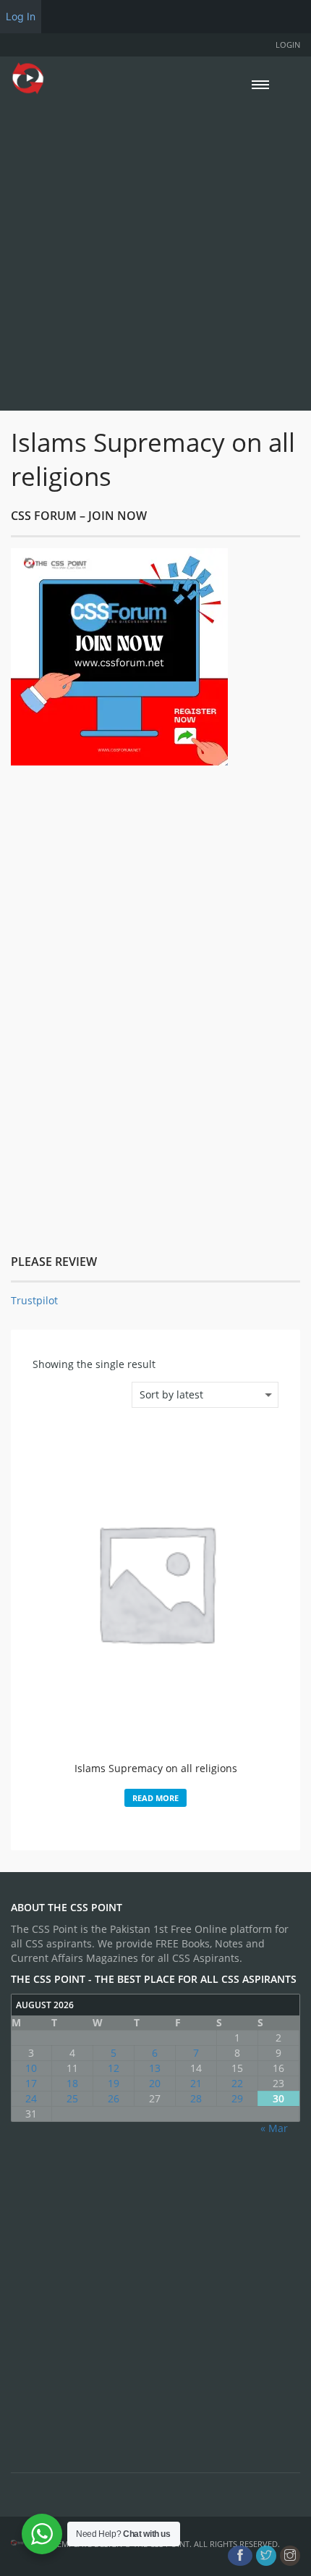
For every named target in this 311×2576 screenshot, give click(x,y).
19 (114, 2083)
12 (114, 2068)
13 (155, 2068)
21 (196, 2083)
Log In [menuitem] (21, 16)
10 (31, 2068)
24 (31, 2098)
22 (237, 2083)
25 (72, 2098)
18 (72, 2083)
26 (114, 2098)
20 (155, 2083)
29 (237, 2098)
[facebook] (240, 2556)
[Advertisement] (155, 251)
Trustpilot (34, 1300)
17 (31, 2083)
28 (196, 2098)
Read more (155, 1798)
